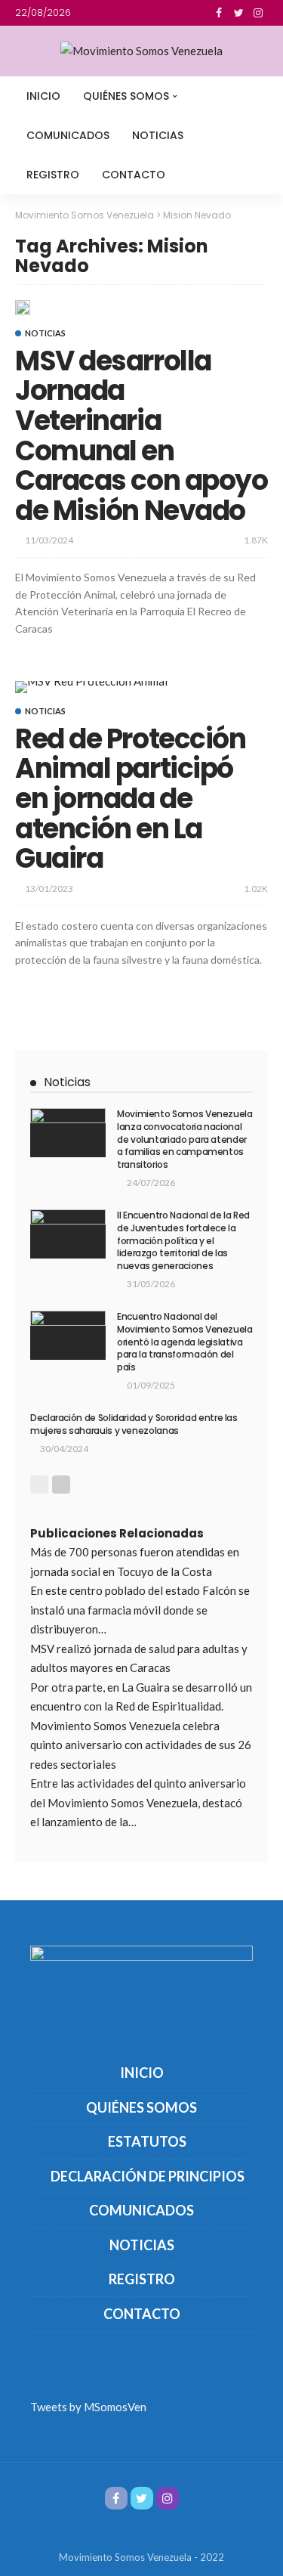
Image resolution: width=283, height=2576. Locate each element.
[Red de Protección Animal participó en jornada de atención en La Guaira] (91, 687)
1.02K (256, 889)
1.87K (256, 540)
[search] (248, 96)
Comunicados (68, 135)
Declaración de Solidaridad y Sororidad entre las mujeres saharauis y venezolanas (134, 1424)
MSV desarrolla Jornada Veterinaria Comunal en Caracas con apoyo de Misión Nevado (141, 436)
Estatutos (147, 2141)
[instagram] (258, 13)
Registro (53, 175)
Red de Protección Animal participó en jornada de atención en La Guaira (131, 799)
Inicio (43, 96)
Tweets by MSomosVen (88, 2407)
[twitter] (238, 13)
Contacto (134, 175)
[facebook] (219, 13)
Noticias (158, 135)
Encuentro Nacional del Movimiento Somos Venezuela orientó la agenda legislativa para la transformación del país (185, 1342)
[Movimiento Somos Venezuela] (141, 51)
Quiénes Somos (126, 96)
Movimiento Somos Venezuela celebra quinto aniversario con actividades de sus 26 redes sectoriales (141, 1745)
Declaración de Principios (148, 2176)
